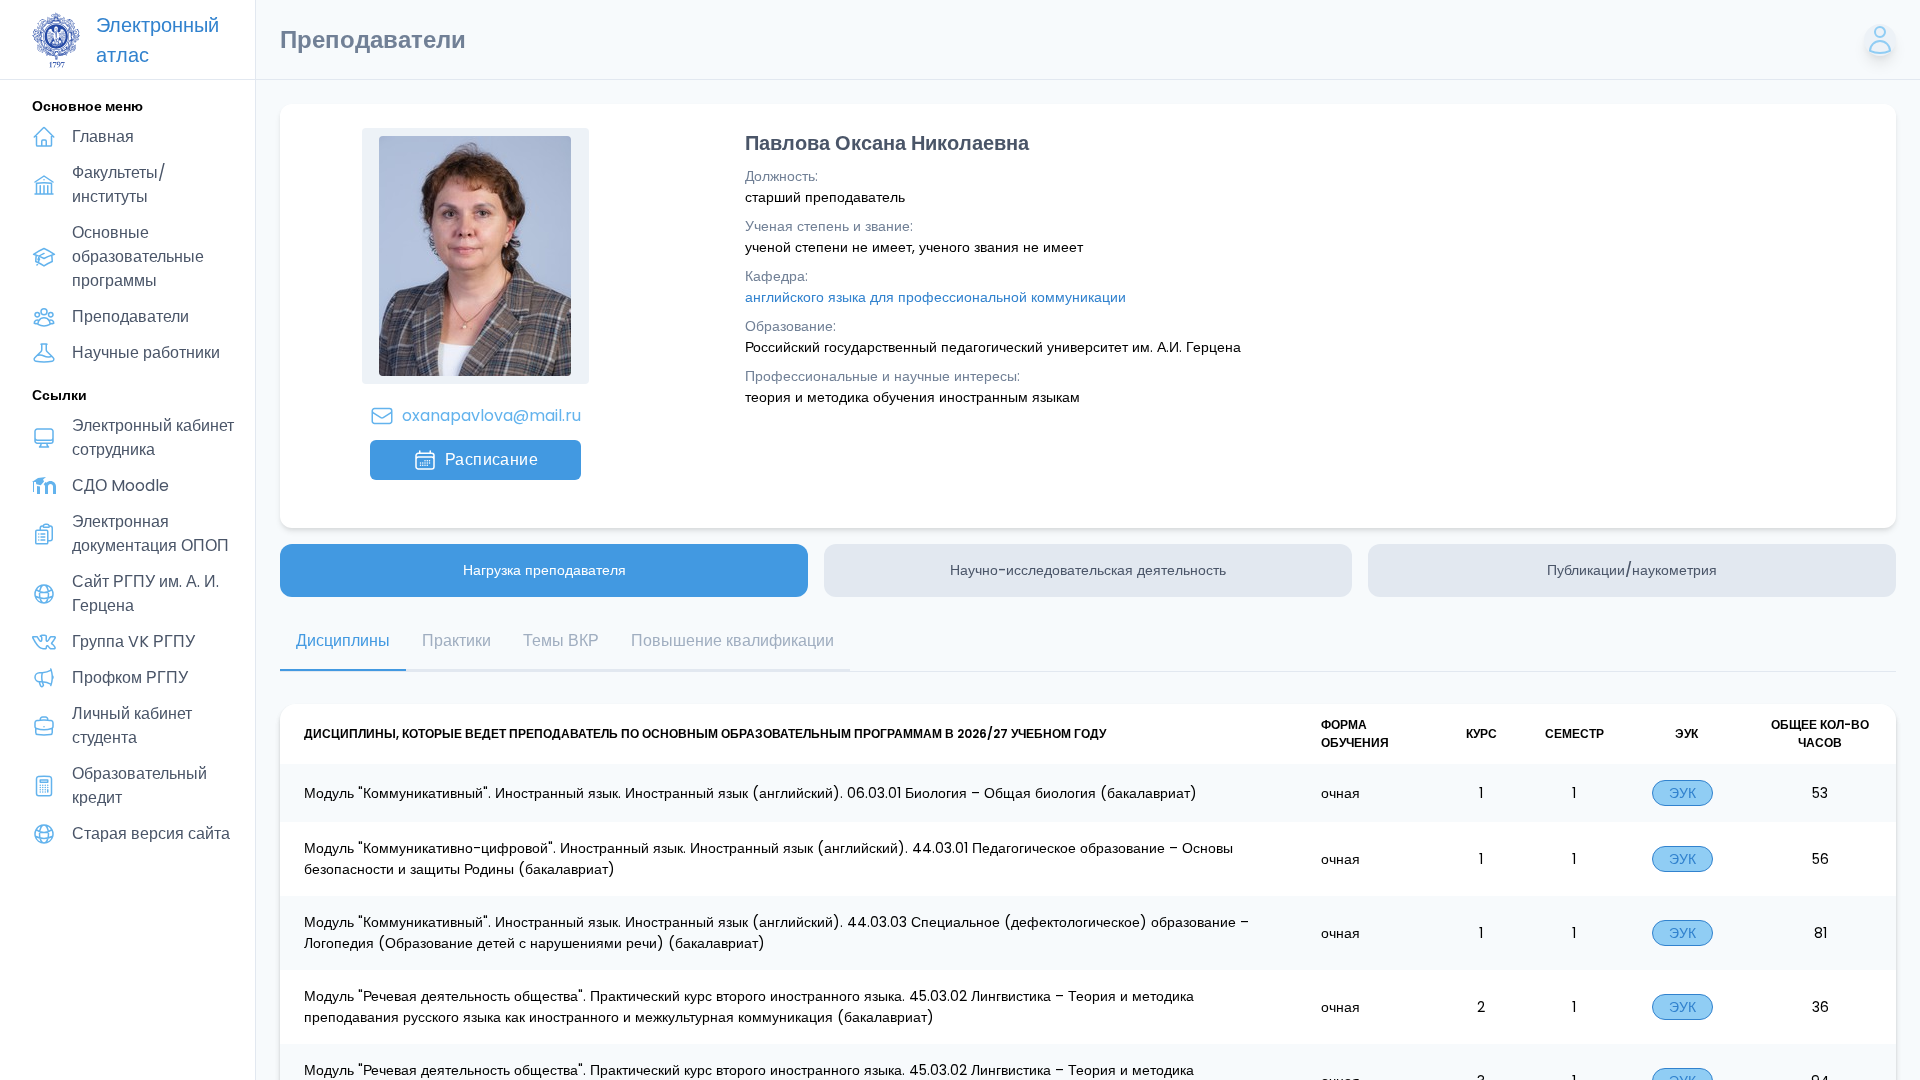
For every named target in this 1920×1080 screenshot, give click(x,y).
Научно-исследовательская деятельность (1088, 570)
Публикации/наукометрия (1632, 570)
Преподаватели (130, 316)
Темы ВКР (561, 640)
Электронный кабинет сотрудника (153, 437)
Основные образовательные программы (138, 256)
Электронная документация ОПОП (150, 533)
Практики (456, 640)
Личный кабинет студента (132, 725)
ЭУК (1682, 793)
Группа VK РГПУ (133, 641)
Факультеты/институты (119, 184)
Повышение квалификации (732, 640)
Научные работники (146, 352)
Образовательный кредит (139, 785)
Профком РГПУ (130, 677)
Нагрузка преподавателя (544, 570)
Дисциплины (343, 640)
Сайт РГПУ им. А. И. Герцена (145, 593)
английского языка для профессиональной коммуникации (935, 297)
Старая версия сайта (151, 833)
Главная (103, 136)
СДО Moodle (120, 485)
